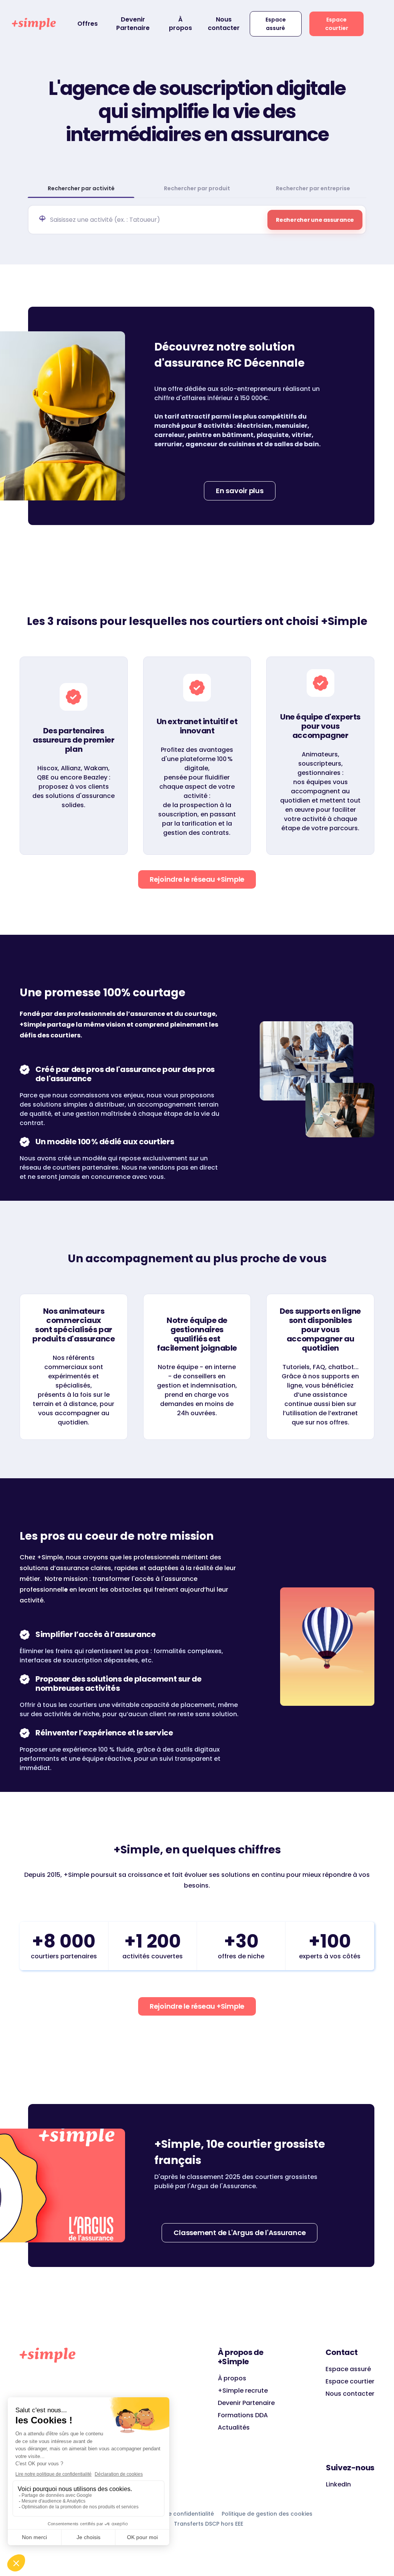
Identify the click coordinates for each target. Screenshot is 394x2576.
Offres (88, 24)
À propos (180, 24)
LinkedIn (338, 2484)
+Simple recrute (243, 2391)
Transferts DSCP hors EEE (209, 2524)
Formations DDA (243, 2415)
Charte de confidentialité (179, 2514)
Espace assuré (276, 24)
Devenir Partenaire (133, 24)
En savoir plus (240, 491)
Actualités (234, 2427)
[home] (34, 24)
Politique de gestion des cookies (267, 2514)
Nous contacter (224, 24)
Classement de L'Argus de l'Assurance (240, 2233)
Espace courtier (337, 24)
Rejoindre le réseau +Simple (197, 879)
